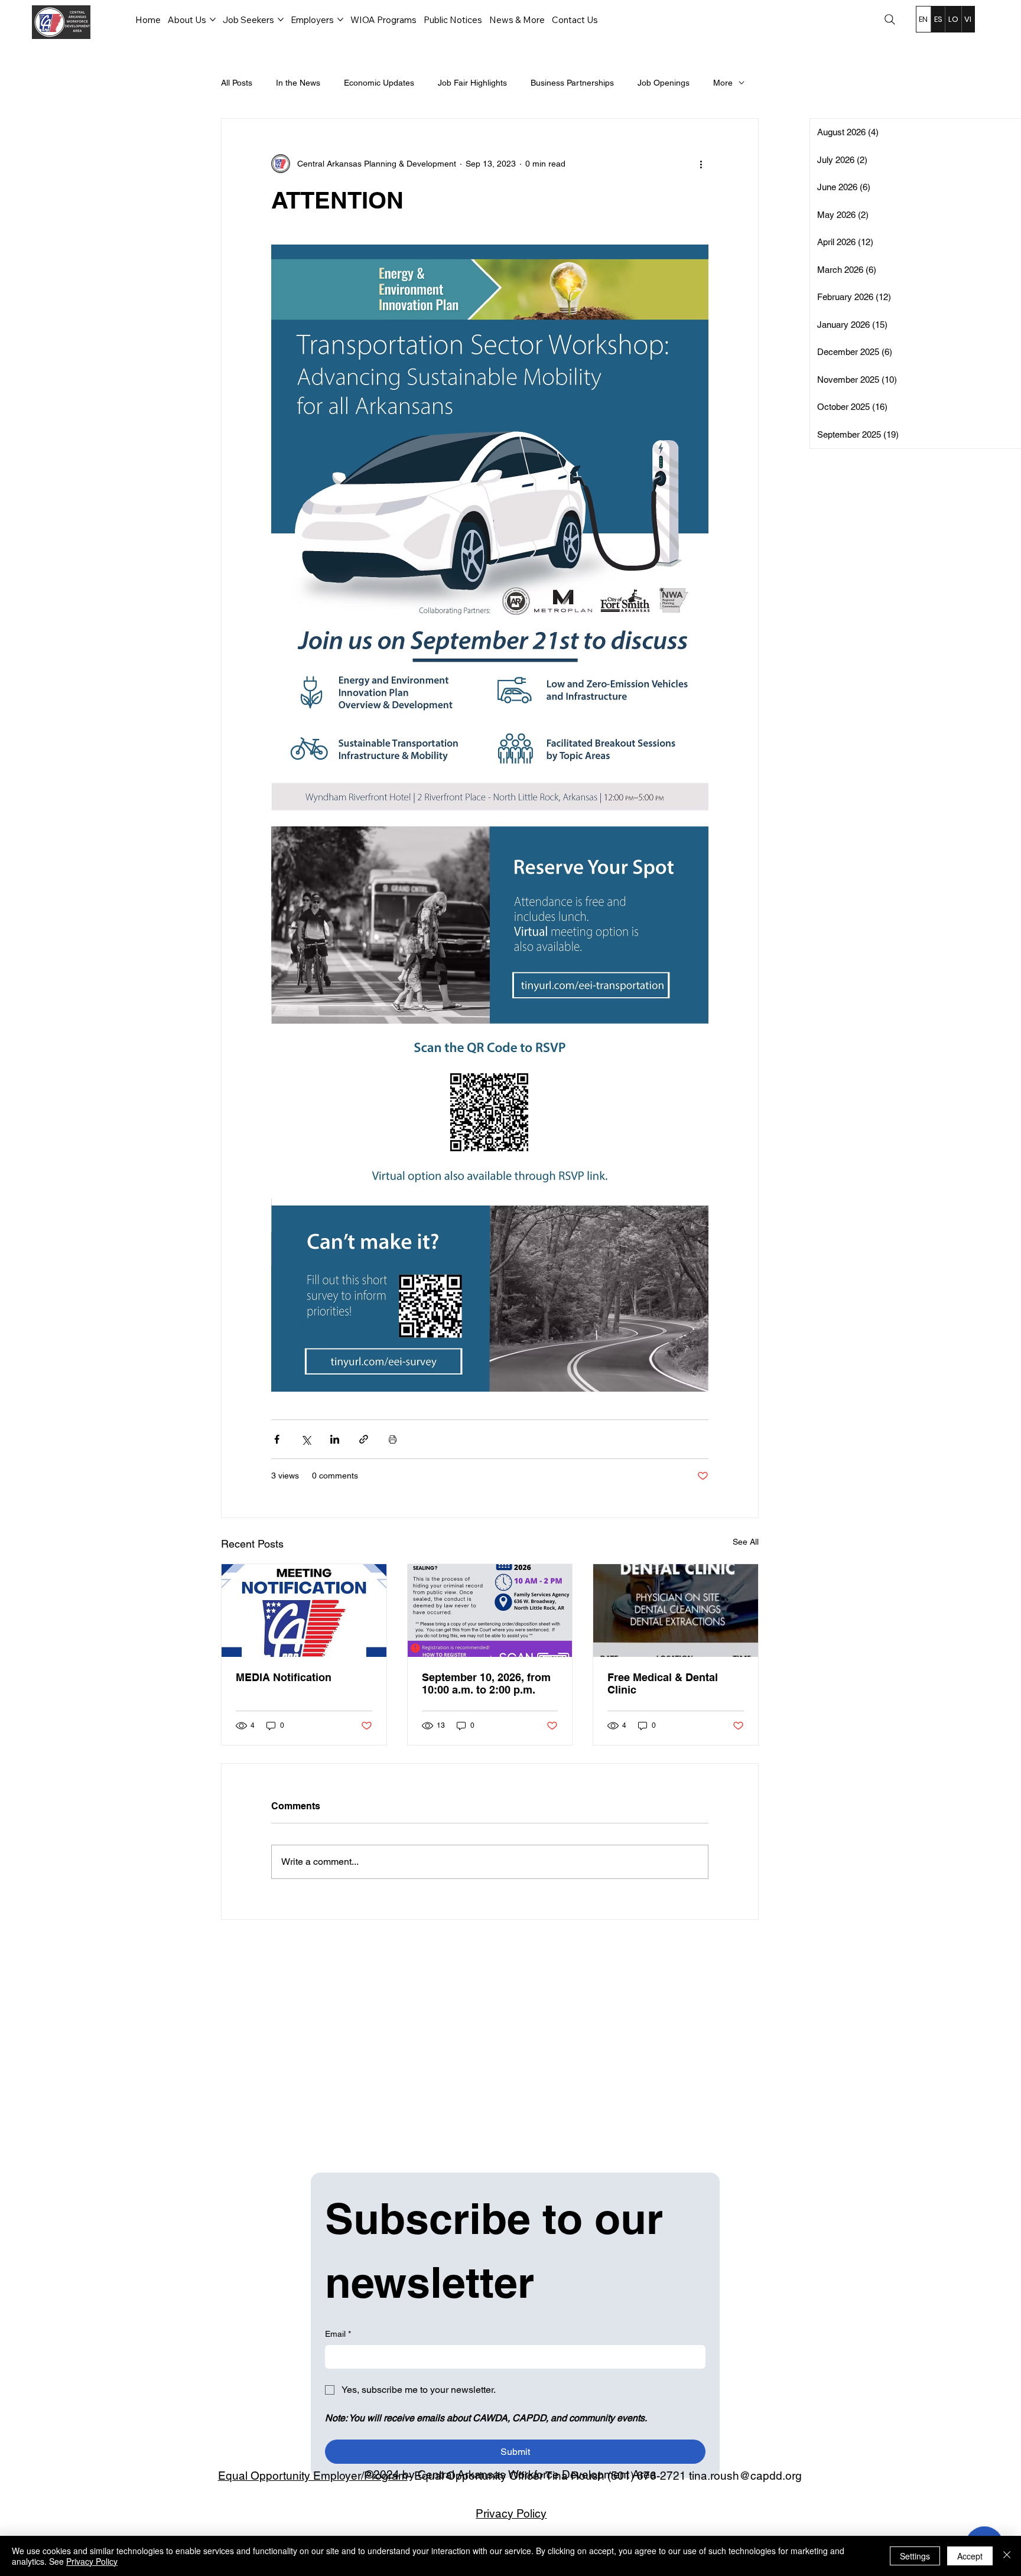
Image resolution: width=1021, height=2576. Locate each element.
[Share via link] (364, 1439)
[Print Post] (393, 1439)
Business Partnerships (572, 83)
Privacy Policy (511, 2513)
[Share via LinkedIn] (335, 1439)
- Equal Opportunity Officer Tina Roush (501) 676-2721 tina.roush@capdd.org (510, 2476)
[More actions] (701, 164)
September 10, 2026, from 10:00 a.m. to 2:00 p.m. (486, 1683)
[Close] (1007, 2556)
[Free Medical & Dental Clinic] (676, 1611)
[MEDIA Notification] (304, 1611)
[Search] (890, 19)
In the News (298, 83)
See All (746, 1542)
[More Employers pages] (340, 19)
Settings (915, 2556)
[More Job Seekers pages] (281, 19)
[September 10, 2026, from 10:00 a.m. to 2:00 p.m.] (490, 1611)
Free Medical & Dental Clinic (663, 1683)
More (723, 83)
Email (338, 2334)
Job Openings (664, 83)
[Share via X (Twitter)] (306, 1439)
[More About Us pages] (213, 19)
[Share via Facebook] (277, 1439)
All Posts (237, 83)
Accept (970, 2556)
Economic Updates (379, 83)
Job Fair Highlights (472, 83)
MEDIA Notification (284, 1677)
